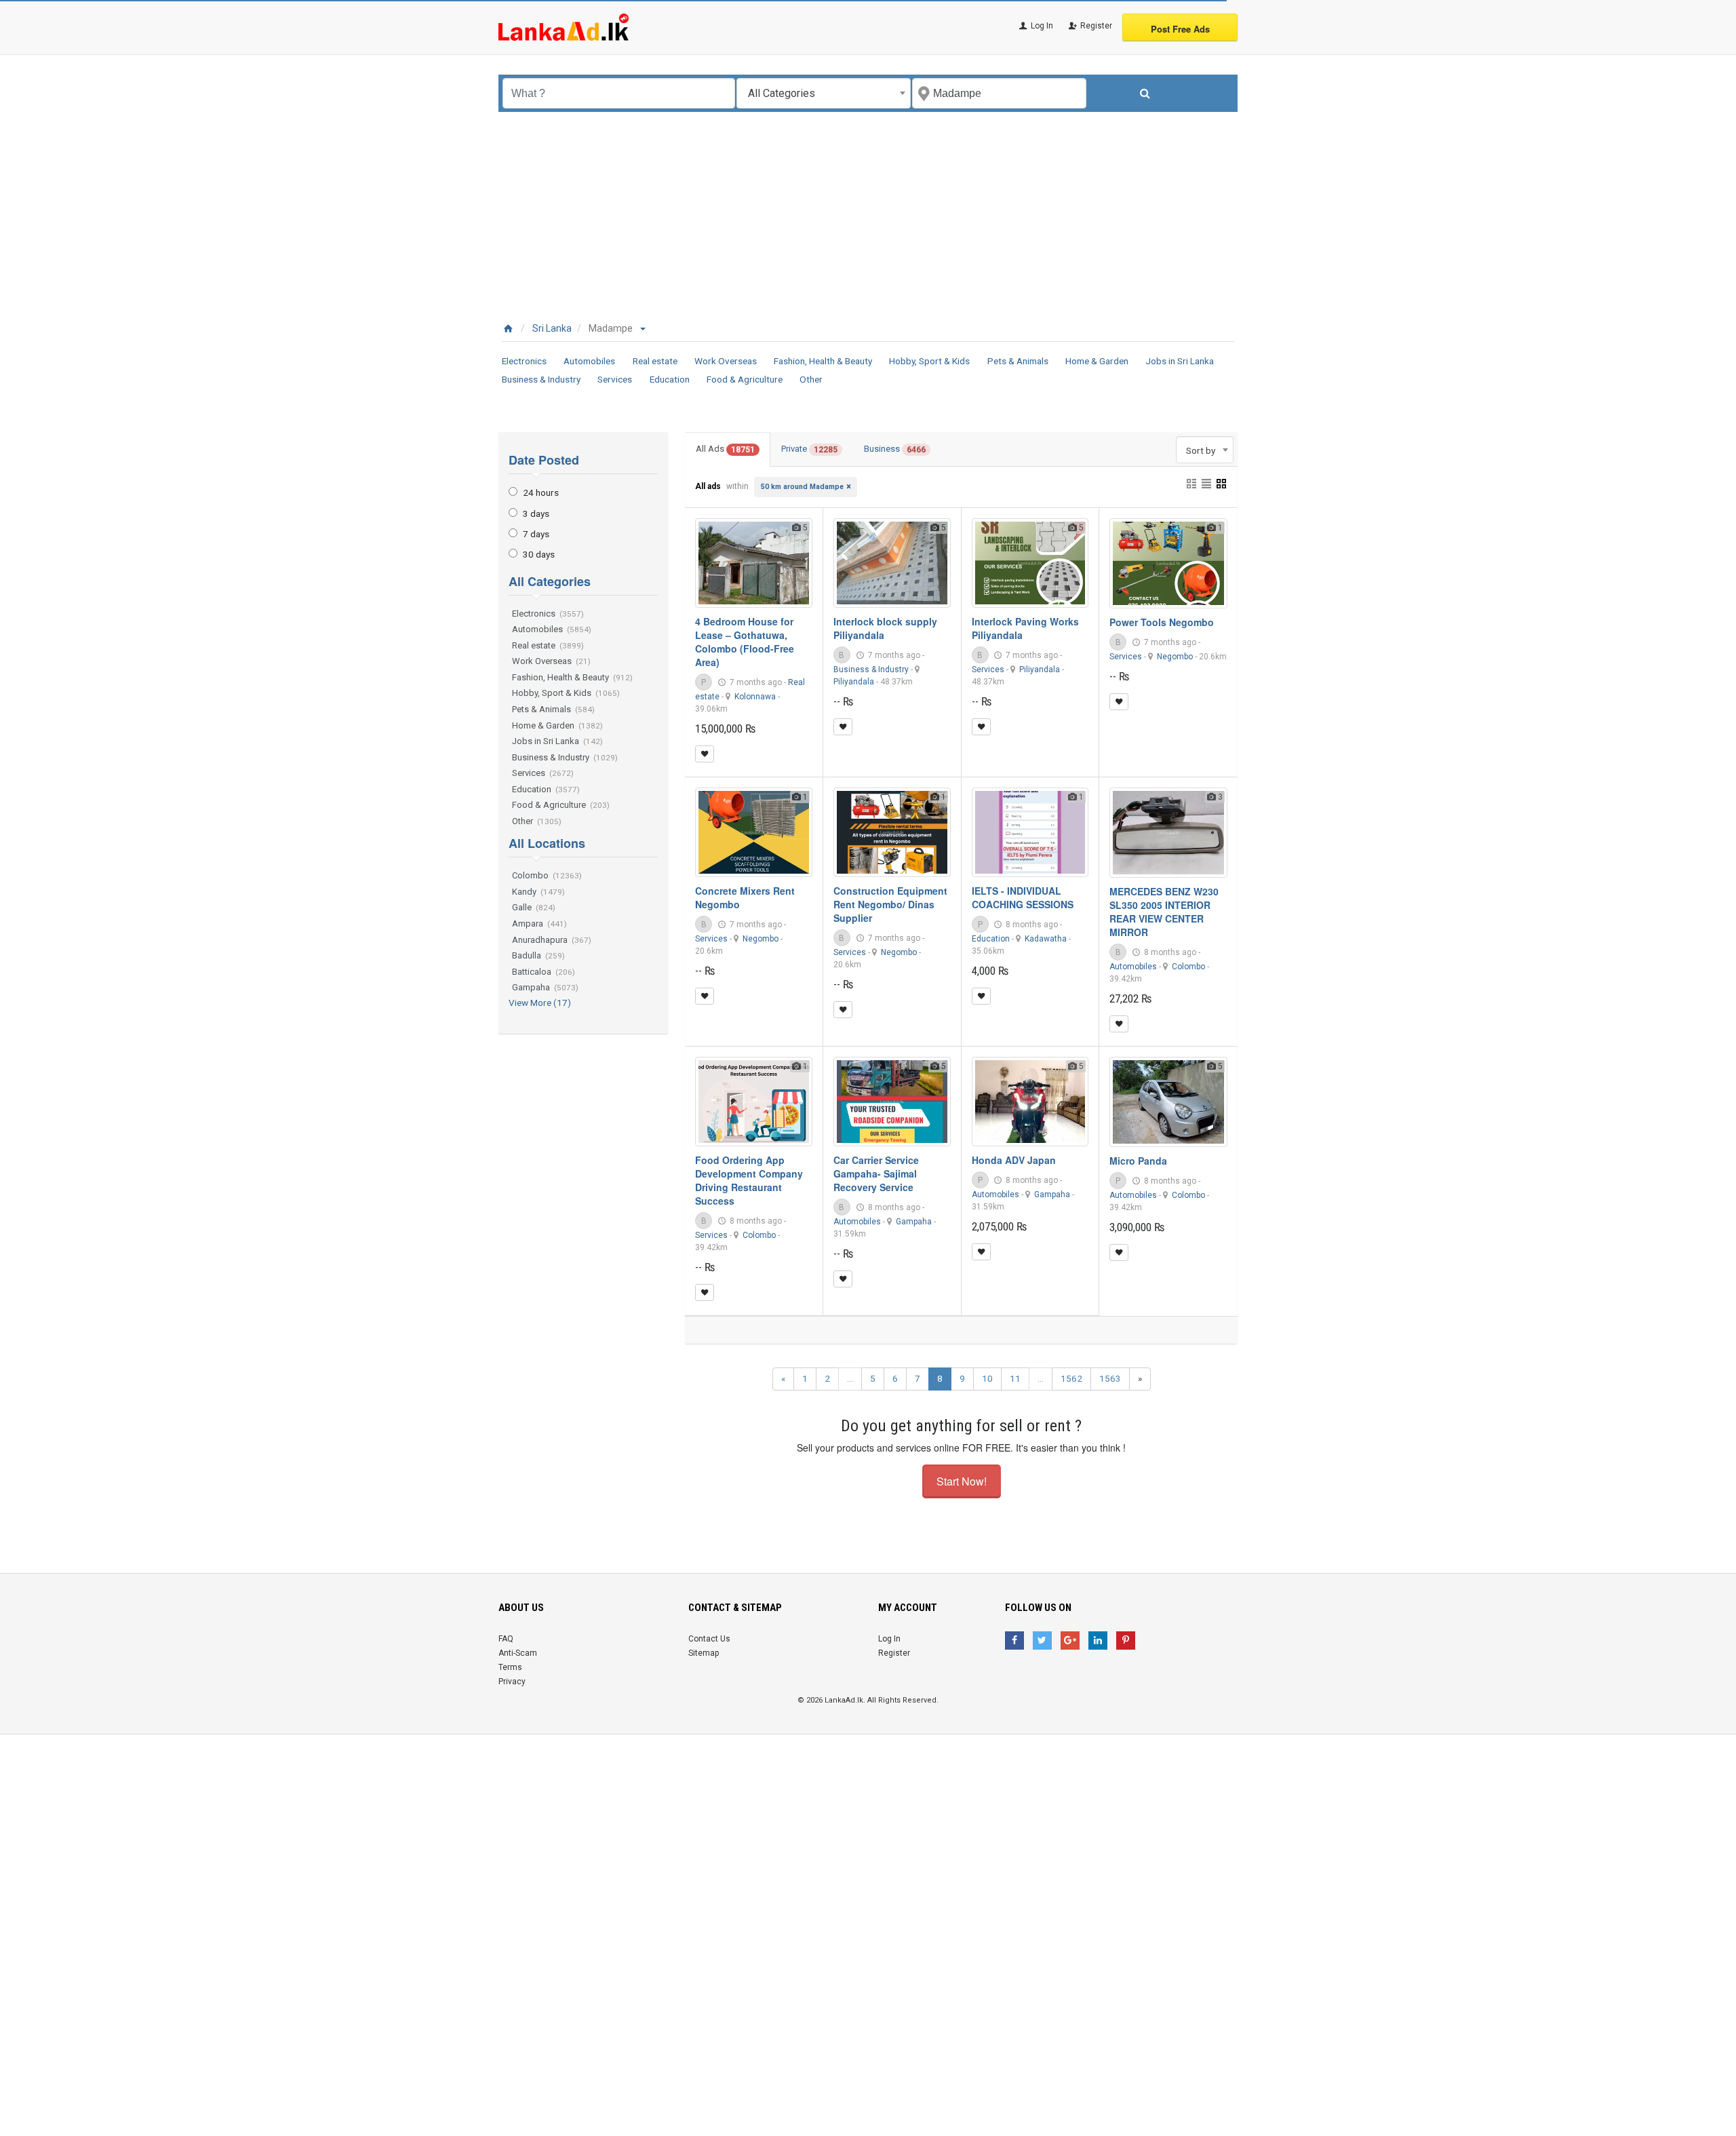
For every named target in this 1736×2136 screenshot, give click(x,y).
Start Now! (962, 1481)
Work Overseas (726, 361)
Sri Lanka (552, 328)
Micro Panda (1138, 1161)
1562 (1071, 1378)
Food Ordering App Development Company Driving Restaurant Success (749, 1180)
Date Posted (544, 460)
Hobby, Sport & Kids (929, 361)
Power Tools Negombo (1162, 622)
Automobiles (589, 361)
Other (811, 379)
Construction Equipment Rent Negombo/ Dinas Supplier (890, 904)
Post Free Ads (1180, 29)
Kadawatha (1046, 939)
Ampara (539, 924)
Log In (1041, 26)
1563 (1110, 1378)
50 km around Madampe (802, 487)
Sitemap (704, 1653)
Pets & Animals (1018, 361)
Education (670, 379)
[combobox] (824, 93)
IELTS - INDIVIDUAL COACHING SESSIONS (1023, 897)
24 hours (541, 492)
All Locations (547, 843)
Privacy (512, 1682)
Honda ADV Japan (1014, 1160)
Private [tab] (809, 449)
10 (987, 1378)
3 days (536, 513)
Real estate (655, 361)
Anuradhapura (552, 940)
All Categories (550, 581)
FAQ (506, 1639)
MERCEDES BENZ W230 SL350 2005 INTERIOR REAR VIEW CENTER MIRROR (1164, 912)
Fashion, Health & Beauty (823, 361)
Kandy (538, 892)
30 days (539, 554)
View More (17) (540, 1003)
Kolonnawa (755, 697)
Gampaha (545, 987)
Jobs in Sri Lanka (1180, 361)
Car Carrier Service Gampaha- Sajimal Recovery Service (876, 1173)
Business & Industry (541, 379)
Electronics (524, 361)
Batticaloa (544, 972)
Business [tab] (895, 449)
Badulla (538, 955)
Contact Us (709, 1639)
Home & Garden (1097, 361)
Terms (510, 1667)
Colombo (547, 875)
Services (615, 379)
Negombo (1175, 657)
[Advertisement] (868, 214)
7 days (536, 534)
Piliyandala (854, 682)
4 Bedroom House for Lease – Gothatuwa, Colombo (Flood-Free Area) (745, 642)
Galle (534, 907)
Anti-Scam (518, 1653)
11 (1015, 1378)
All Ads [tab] (725, 449)
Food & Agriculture (745, 379)
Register (1095, 26)
